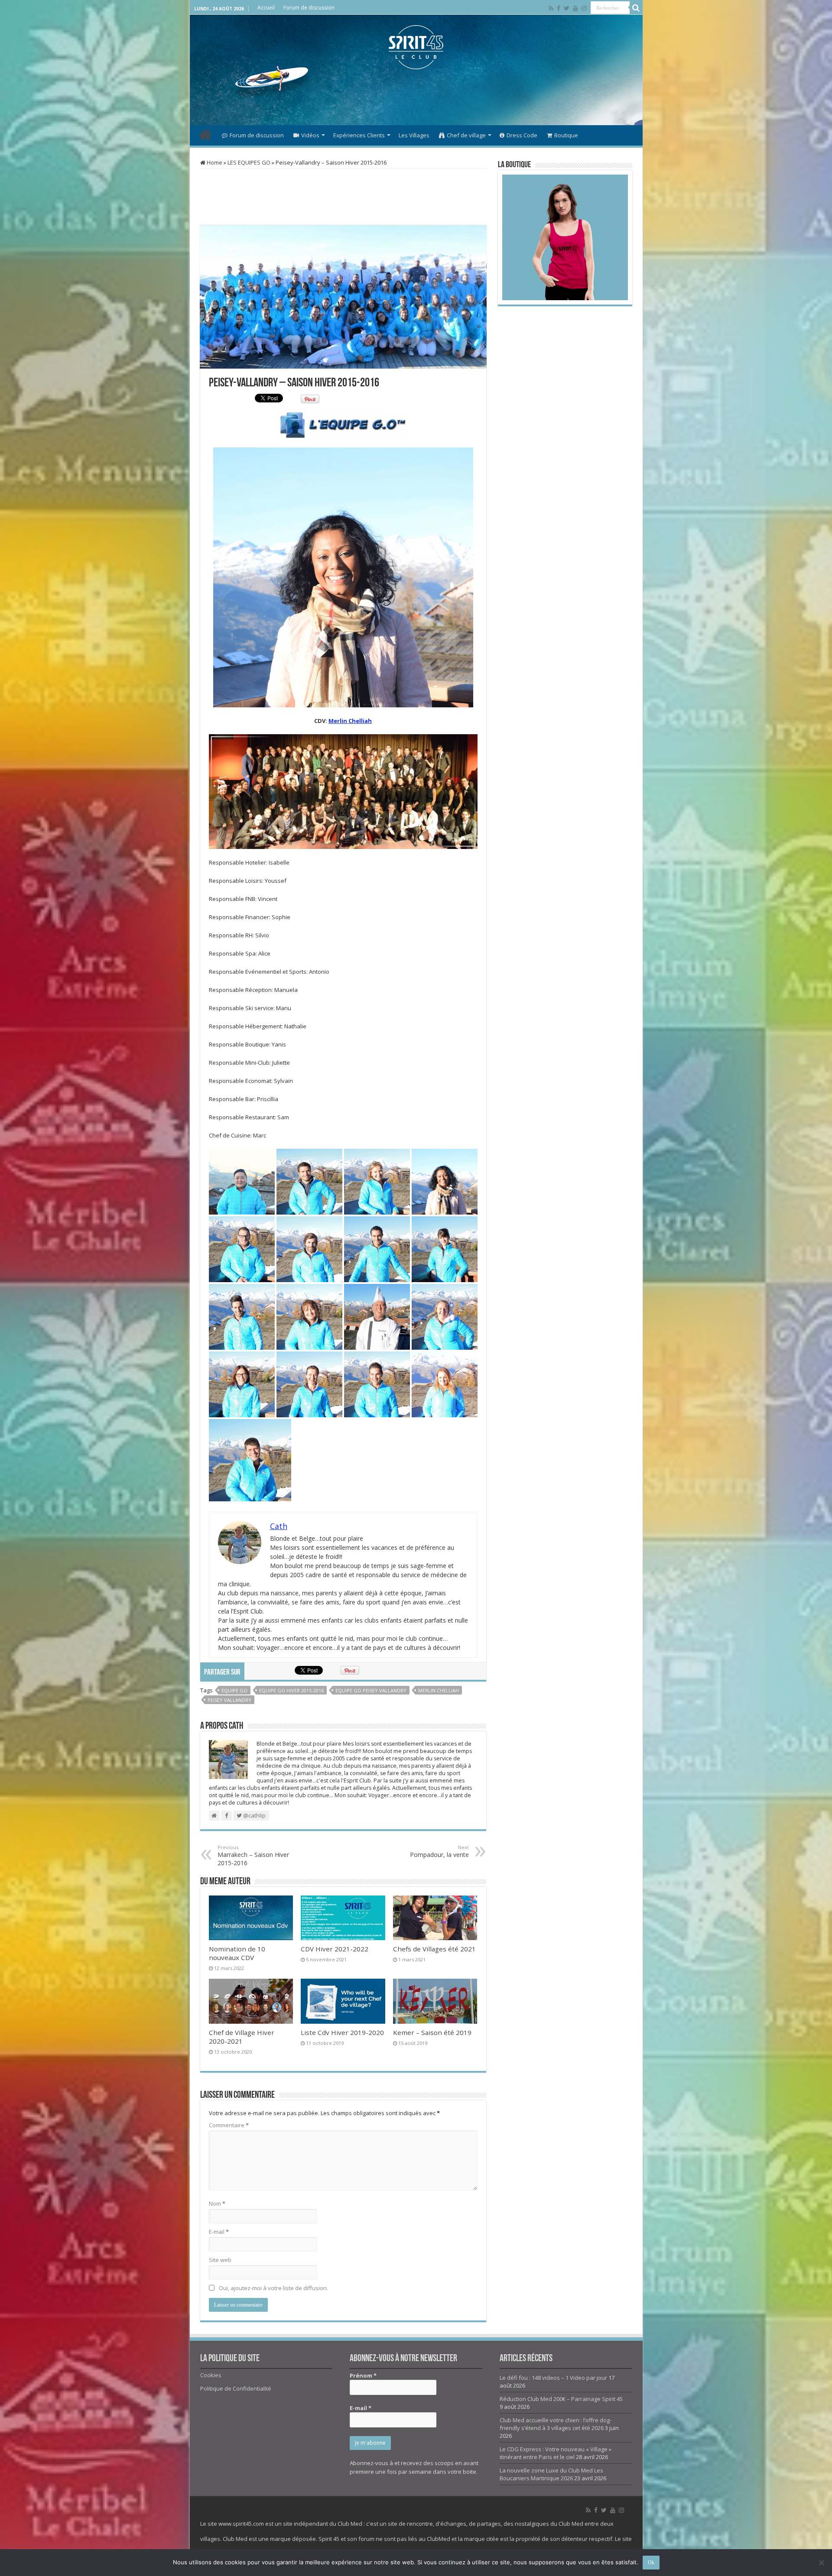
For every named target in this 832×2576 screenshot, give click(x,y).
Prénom (363, 2375)
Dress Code (522, 135)
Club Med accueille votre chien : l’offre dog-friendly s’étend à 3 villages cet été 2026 (556, 2424)
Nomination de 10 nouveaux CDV (237, 1953)
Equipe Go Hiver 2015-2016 (291, 1690)
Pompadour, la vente (439, 1851)
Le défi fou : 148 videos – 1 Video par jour (553, 2378)
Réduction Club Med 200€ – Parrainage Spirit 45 (561, 2399)
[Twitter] (567, 8)
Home (214, 162)
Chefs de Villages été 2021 (434, 1949)
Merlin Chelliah (350, 721)
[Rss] (551, 8)
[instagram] (584, 8)
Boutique (566, 135)
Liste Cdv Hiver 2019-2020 (342, 2032)
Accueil (266, 8)
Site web (220, 2260)
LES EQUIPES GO (249, 162)
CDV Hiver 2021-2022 (335, 1949)
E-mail (219, 2232)
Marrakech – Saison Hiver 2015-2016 (253, 1855)
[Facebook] (559, 8)
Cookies (211, 2375)
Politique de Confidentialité (236, 2388)
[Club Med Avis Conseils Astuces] (416, 45)
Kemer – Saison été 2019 (432, 2032)
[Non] (821, 2563)
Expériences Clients (359, 135)
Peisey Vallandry (229, 1700)
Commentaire (229, 2125)
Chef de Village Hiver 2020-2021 (242, 2037)
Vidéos (310, 135)
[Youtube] (575, 8)
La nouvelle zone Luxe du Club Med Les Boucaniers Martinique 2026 (551, 2474)
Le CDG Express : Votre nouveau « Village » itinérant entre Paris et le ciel (556, 2453)
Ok (651, 2563)
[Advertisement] (416, 97)
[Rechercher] (636, 8)
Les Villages (414, 135)
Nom (217, 2203)
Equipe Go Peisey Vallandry (371, 1690)
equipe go (234, 1690)
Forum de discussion (309, 8)
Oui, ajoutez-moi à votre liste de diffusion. (273, 2288)
